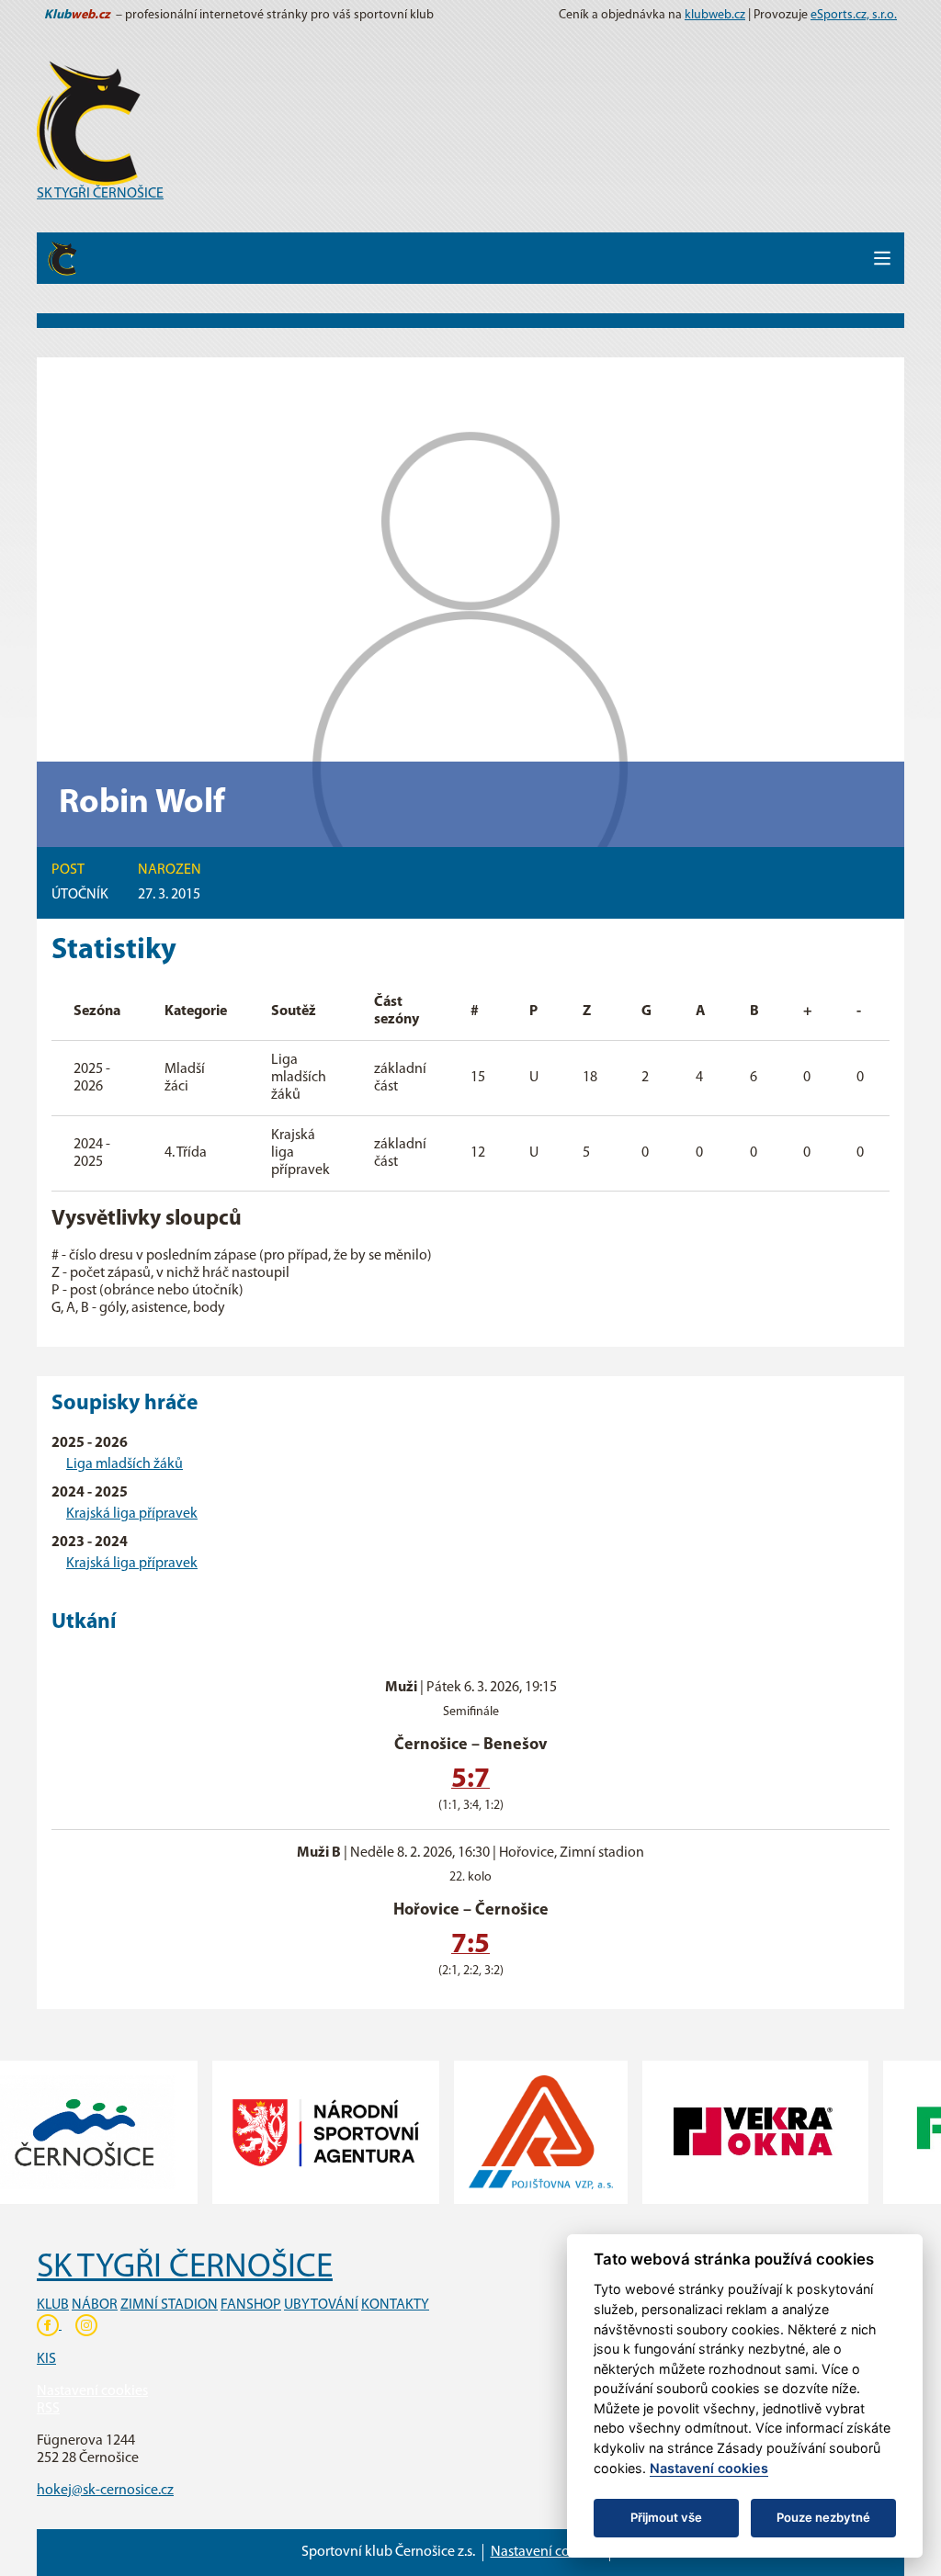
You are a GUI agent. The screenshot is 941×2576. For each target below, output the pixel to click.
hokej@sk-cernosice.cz (105, 2491)
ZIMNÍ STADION (169, 2305)
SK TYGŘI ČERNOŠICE (100, 194)
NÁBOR (95, 2305)
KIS (46, 2359)
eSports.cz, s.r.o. (854, 15)
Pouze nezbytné (823, 2517)
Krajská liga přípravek (132, 1514)
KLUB (53, 2305)
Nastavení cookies (92, 2391)
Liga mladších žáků (125, 1464)
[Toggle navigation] (882, 258)
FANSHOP (251, 2305)
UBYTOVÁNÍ (321, 2305)
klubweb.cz (715, 15)
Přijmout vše (666, 2517)
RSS (48, 2409)
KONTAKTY (395, 2305)
